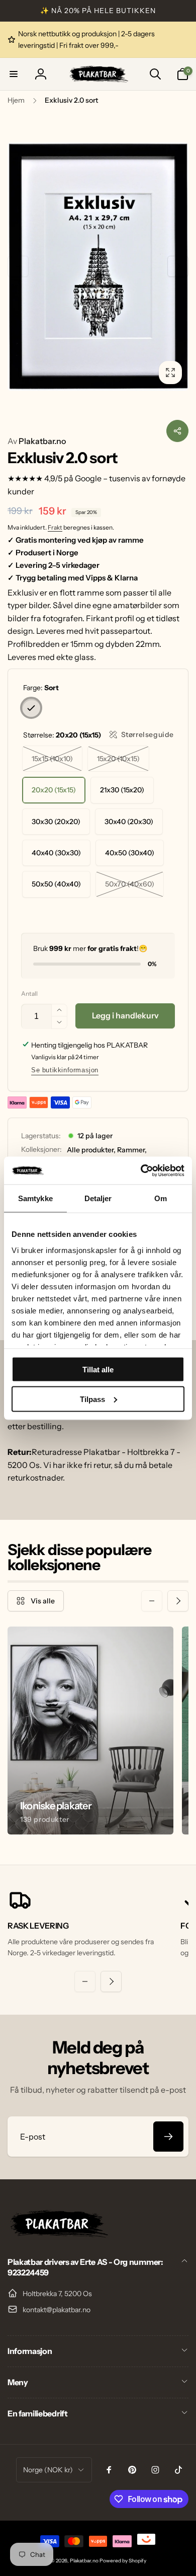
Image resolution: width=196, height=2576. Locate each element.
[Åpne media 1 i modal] (98, 267)
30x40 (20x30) (129, 822)
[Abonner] (168, 2137)
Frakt (55, 527)
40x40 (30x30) (56, 853)
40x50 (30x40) (130, 853)
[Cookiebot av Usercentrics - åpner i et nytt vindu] (141, 1170)
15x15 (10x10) (52, 759)
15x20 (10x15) (118, 759)
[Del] (177, 431)
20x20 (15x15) (54, 790)
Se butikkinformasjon (65, 1070)
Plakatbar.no (37, 441)
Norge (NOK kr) (48, 2470)
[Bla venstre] (18, 266)
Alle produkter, (91, 1150)
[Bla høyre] (178, 266)
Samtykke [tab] (35, 1198)
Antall (29, 993)
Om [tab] (161, 1198)
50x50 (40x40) (56, 884)
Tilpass (92, 1399)
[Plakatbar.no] (58, 2235)
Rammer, (132, 1150)
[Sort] (31, 708)
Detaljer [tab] (98, 1198)
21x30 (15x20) (122, 790)
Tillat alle (98, 1370)
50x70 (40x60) (130, 884)
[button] (14, 74)
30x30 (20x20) (56, 822)
